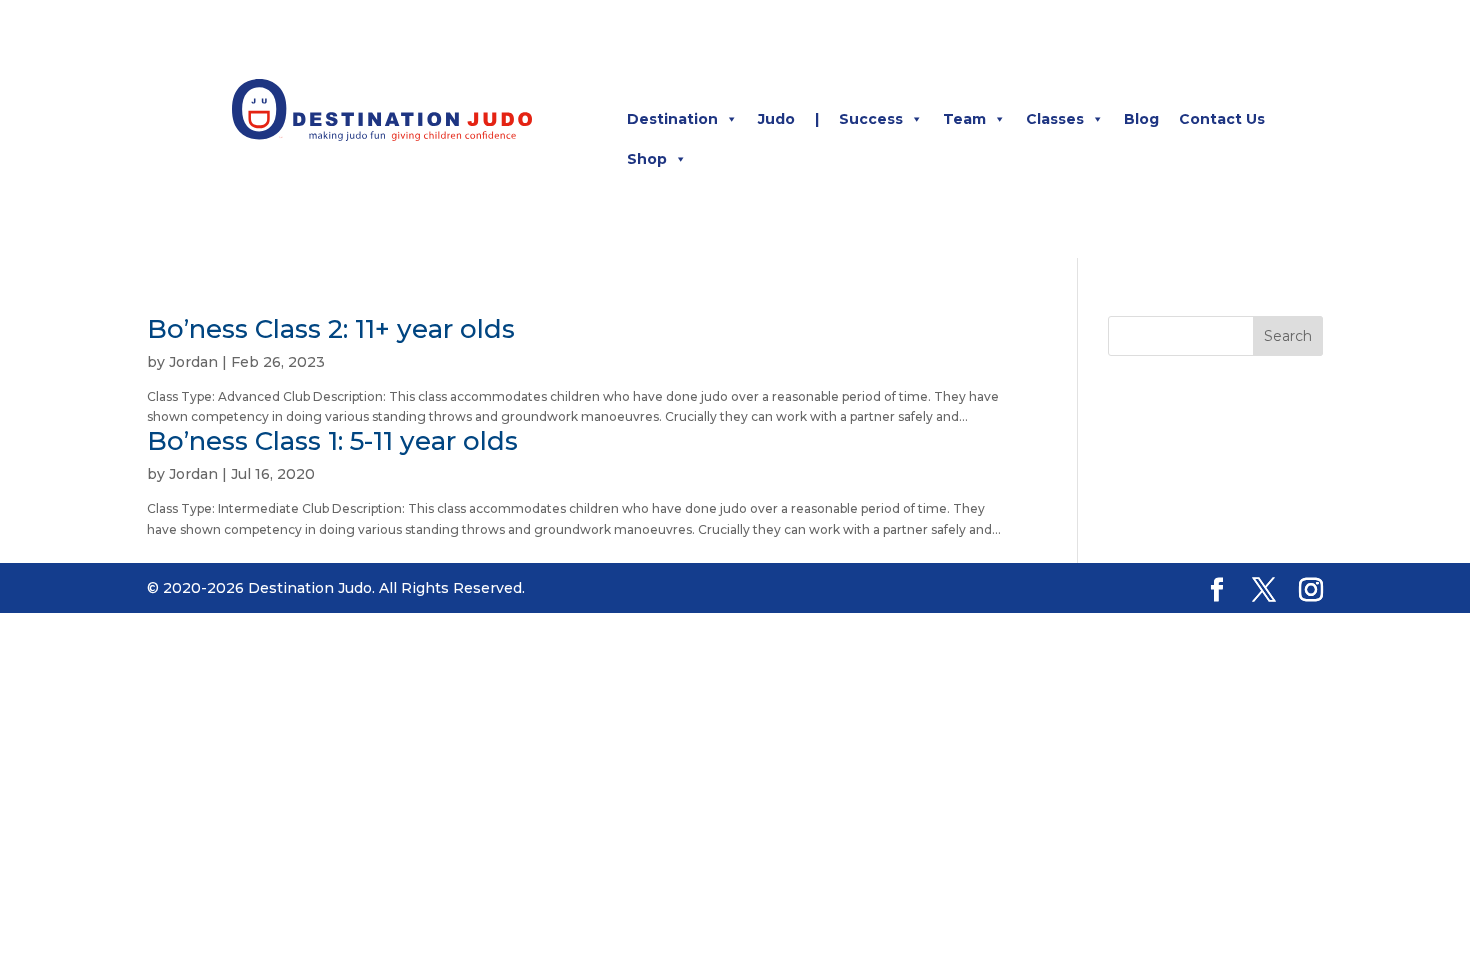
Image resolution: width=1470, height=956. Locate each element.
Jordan (193, 362)
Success (871, 119)
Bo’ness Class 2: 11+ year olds (331, 329)
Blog (1141, 119)
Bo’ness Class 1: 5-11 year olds (332, 441)
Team (964, 119)
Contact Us (1222, 119)
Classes (1055, 119)
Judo (776, 119)
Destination (672, 119)
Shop (647, 159)
